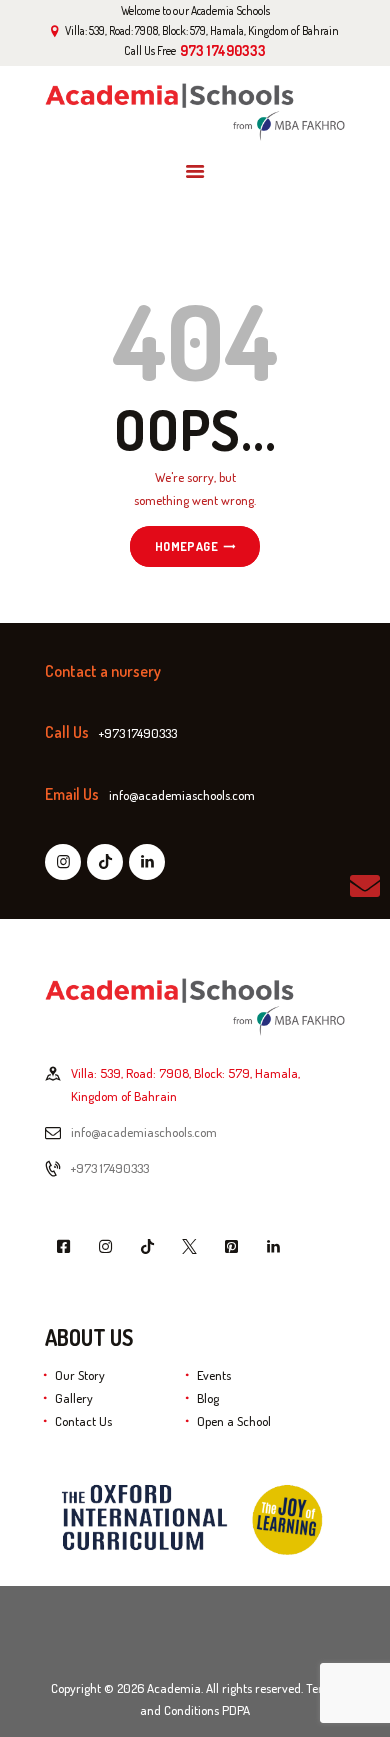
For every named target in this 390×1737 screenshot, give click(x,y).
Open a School (234, 1421)
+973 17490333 (110, 1168)
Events (214, 1375)
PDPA (236, 1710)
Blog (208, 1398)
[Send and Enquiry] (365, 886)
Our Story (80, 1375)
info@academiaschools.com (144, 1132)
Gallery (74, 1398)
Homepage (186, 547)
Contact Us (83, 1421)
